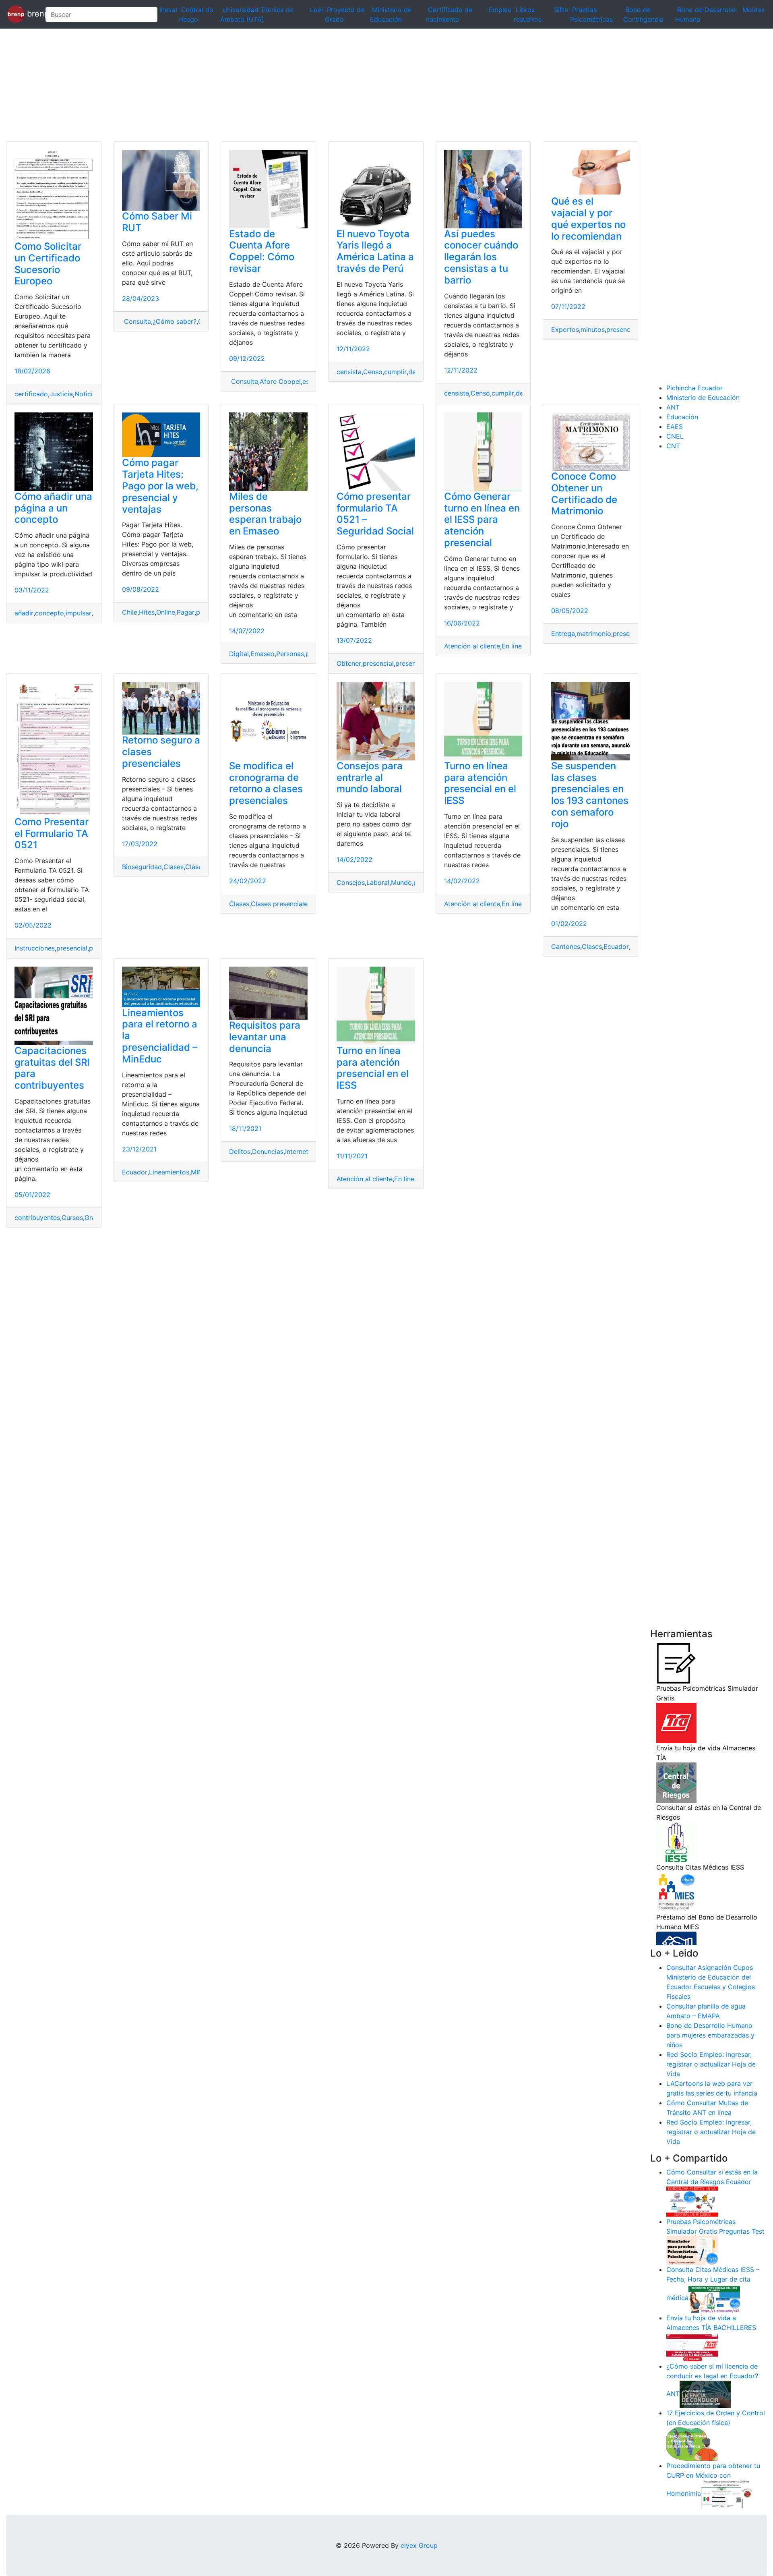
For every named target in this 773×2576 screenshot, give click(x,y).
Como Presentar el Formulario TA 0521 (52, 833)
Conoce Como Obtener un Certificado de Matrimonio (584, 494)
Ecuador (616, 946)
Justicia (61, 394)
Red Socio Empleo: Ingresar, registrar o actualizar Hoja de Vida (711, 2064)
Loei (316, 10)
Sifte (561, 10)
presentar (410, 663)
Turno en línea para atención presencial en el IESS (480, 783)
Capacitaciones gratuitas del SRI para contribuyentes (52, 1068)
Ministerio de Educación (703, 398)
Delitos (240, 1151)
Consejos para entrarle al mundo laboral (370, 778)
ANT (673, 407)
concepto (50, 613)
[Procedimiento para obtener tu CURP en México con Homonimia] (727, 2494)
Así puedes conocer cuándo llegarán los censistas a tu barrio (481, 257)
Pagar (186, 612)
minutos (593, 329)
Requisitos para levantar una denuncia (265, 1037)
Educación (682, 417)
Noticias (87, 394)
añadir (24, 613)
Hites (147, 612)
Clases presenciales (281, 904)
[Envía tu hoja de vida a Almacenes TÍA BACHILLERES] (692, 2346)
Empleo (500, 10)
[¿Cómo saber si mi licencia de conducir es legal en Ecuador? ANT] (705, 2394)
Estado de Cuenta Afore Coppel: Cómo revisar (262, 251)
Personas (290, 654)
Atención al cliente (472, 646)
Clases (174, 867)
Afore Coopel (280, 381)
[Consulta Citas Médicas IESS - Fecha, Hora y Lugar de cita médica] (714, 2298)
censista (349, 372)
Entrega (563, 634)
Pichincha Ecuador (694, 388)
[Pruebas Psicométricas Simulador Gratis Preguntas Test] (692, 2250)
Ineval (168, 10)
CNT (673, 446)
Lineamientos (169, 1172)
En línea (514, 646)
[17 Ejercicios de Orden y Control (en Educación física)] (692, 2443)
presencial (622, 329)
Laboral (378, 882)
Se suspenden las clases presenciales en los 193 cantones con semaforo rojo (590, 795)
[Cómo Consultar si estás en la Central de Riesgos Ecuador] (692, 2201)
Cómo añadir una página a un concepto (53, 508)
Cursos (72, 1218)
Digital (239, 654)
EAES (675, 427)
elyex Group (419, 2545)
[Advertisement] (242, 85)
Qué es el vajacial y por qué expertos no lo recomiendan (588, 218)
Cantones (566, 946)
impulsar (79, 613)
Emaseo (262, 654)
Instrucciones (35, 948)
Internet (297, 1151)
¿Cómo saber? (175, 321)
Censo (373, 372)
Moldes (753, 10)
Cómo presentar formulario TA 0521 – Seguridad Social (375, 514)
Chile (130, 612)
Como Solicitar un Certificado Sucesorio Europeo (48, 264)
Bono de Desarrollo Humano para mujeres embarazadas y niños (710, 2035)
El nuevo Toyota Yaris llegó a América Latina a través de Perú (375, 251)
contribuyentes (37, 1218)
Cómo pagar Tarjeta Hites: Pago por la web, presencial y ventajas (160, 486)
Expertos (565, 329)
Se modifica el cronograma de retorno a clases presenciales (266, 783)
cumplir (395, 372)
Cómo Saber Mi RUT (157, 222)
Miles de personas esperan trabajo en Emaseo (265, 514)
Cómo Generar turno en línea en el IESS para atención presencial (482, 520)
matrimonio (594, 634)
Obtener (349, 663)
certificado (31, 394)
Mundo (401, 882)
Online (166, 612)
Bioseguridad (142, 867)
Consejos (351, 882)
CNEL (675, 436)
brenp (32, 14)
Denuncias (268, 1151)
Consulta (136, 321)
